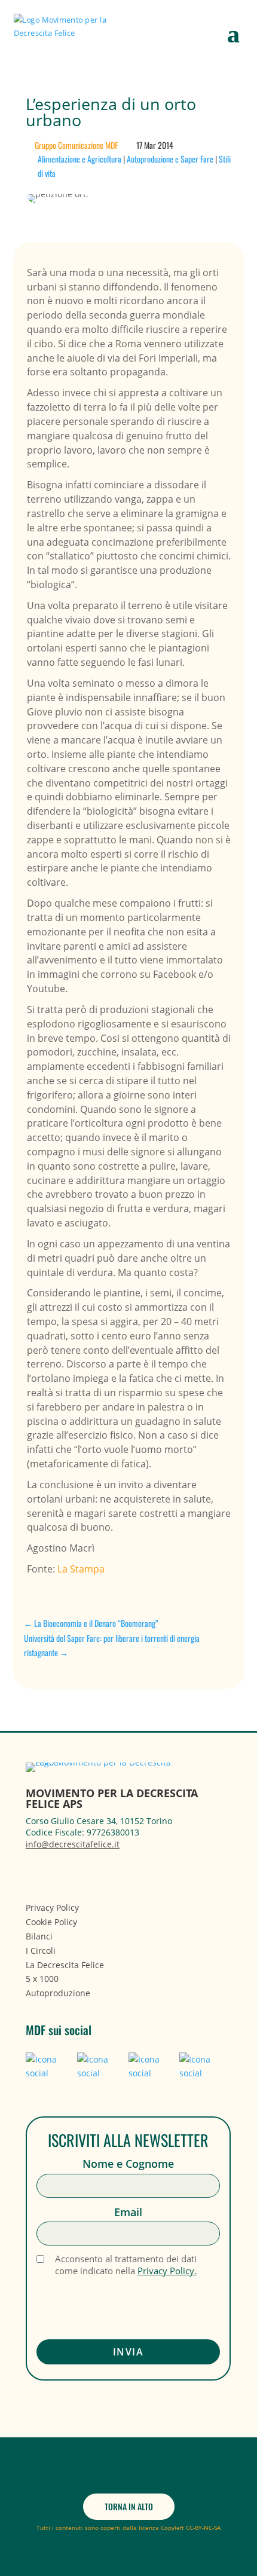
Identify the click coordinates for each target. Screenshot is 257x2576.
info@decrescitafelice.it (73, 1844)
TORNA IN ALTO (129, 2506)
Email (128, 2212)
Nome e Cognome (128, 2164)
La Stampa (81, 1569)
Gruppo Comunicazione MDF (76, 145)
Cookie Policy (51, 1922)
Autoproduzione (58, 1993)
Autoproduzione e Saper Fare (170, 159)
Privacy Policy (52, 1907)
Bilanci (39, 1936)
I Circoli (41, 1951)
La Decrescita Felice (65, 1965)
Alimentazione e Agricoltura (79, 159)
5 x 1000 (42, 1979)
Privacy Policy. (167, 2271)
